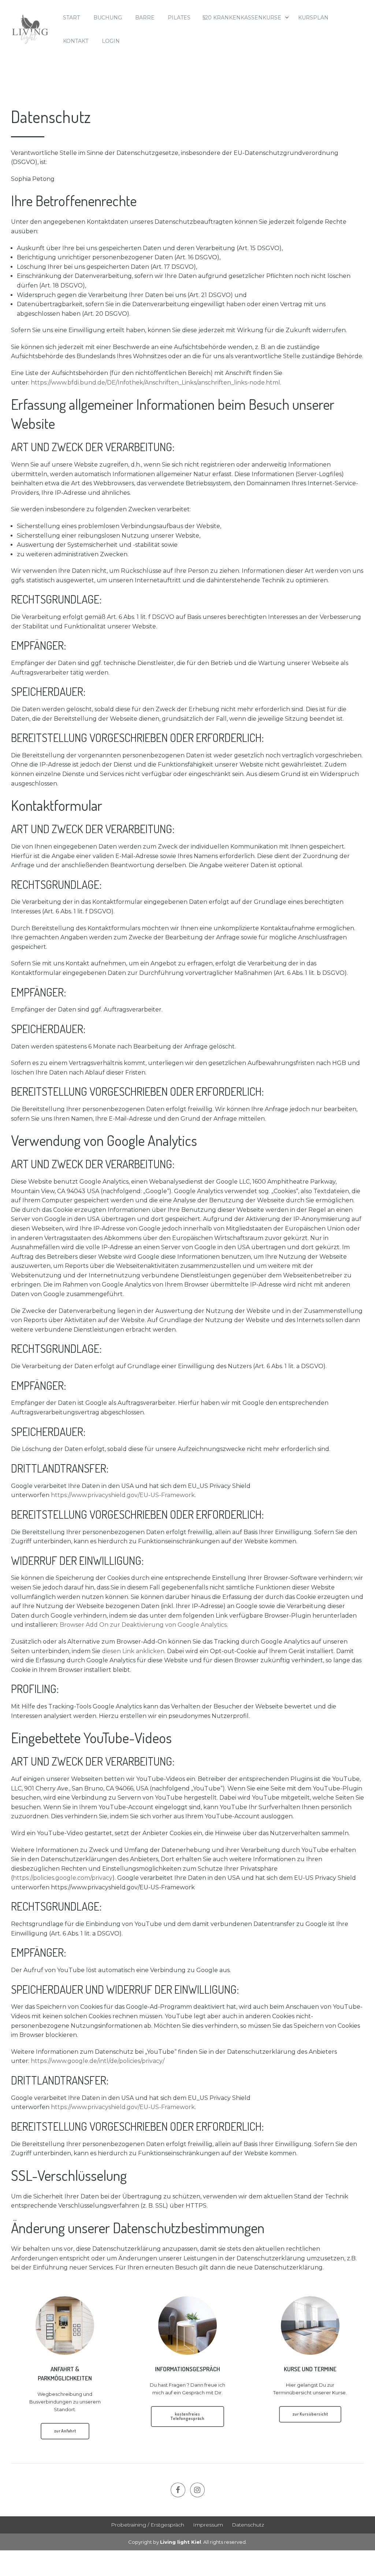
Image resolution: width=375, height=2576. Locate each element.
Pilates (179, 18)
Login (111, 41)
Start (71, 18)
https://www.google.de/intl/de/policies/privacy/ (98, 2061)
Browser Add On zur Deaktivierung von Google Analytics (143, 1625)
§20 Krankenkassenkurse (242, 18)
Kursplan (313, 18)
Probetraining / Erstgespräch (148, 2525)
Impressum (208, 2525)
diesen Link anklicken (133, 1651)
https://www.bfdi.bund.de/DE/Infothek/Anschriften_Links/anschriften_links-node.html (155, 383)
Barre (145, 18)
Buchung (108, 18)
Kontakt (76, 41)
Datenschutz (248, 2525)
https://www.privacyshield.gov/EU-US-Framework (123, 1495)
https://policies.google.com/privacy (63, 1878)
